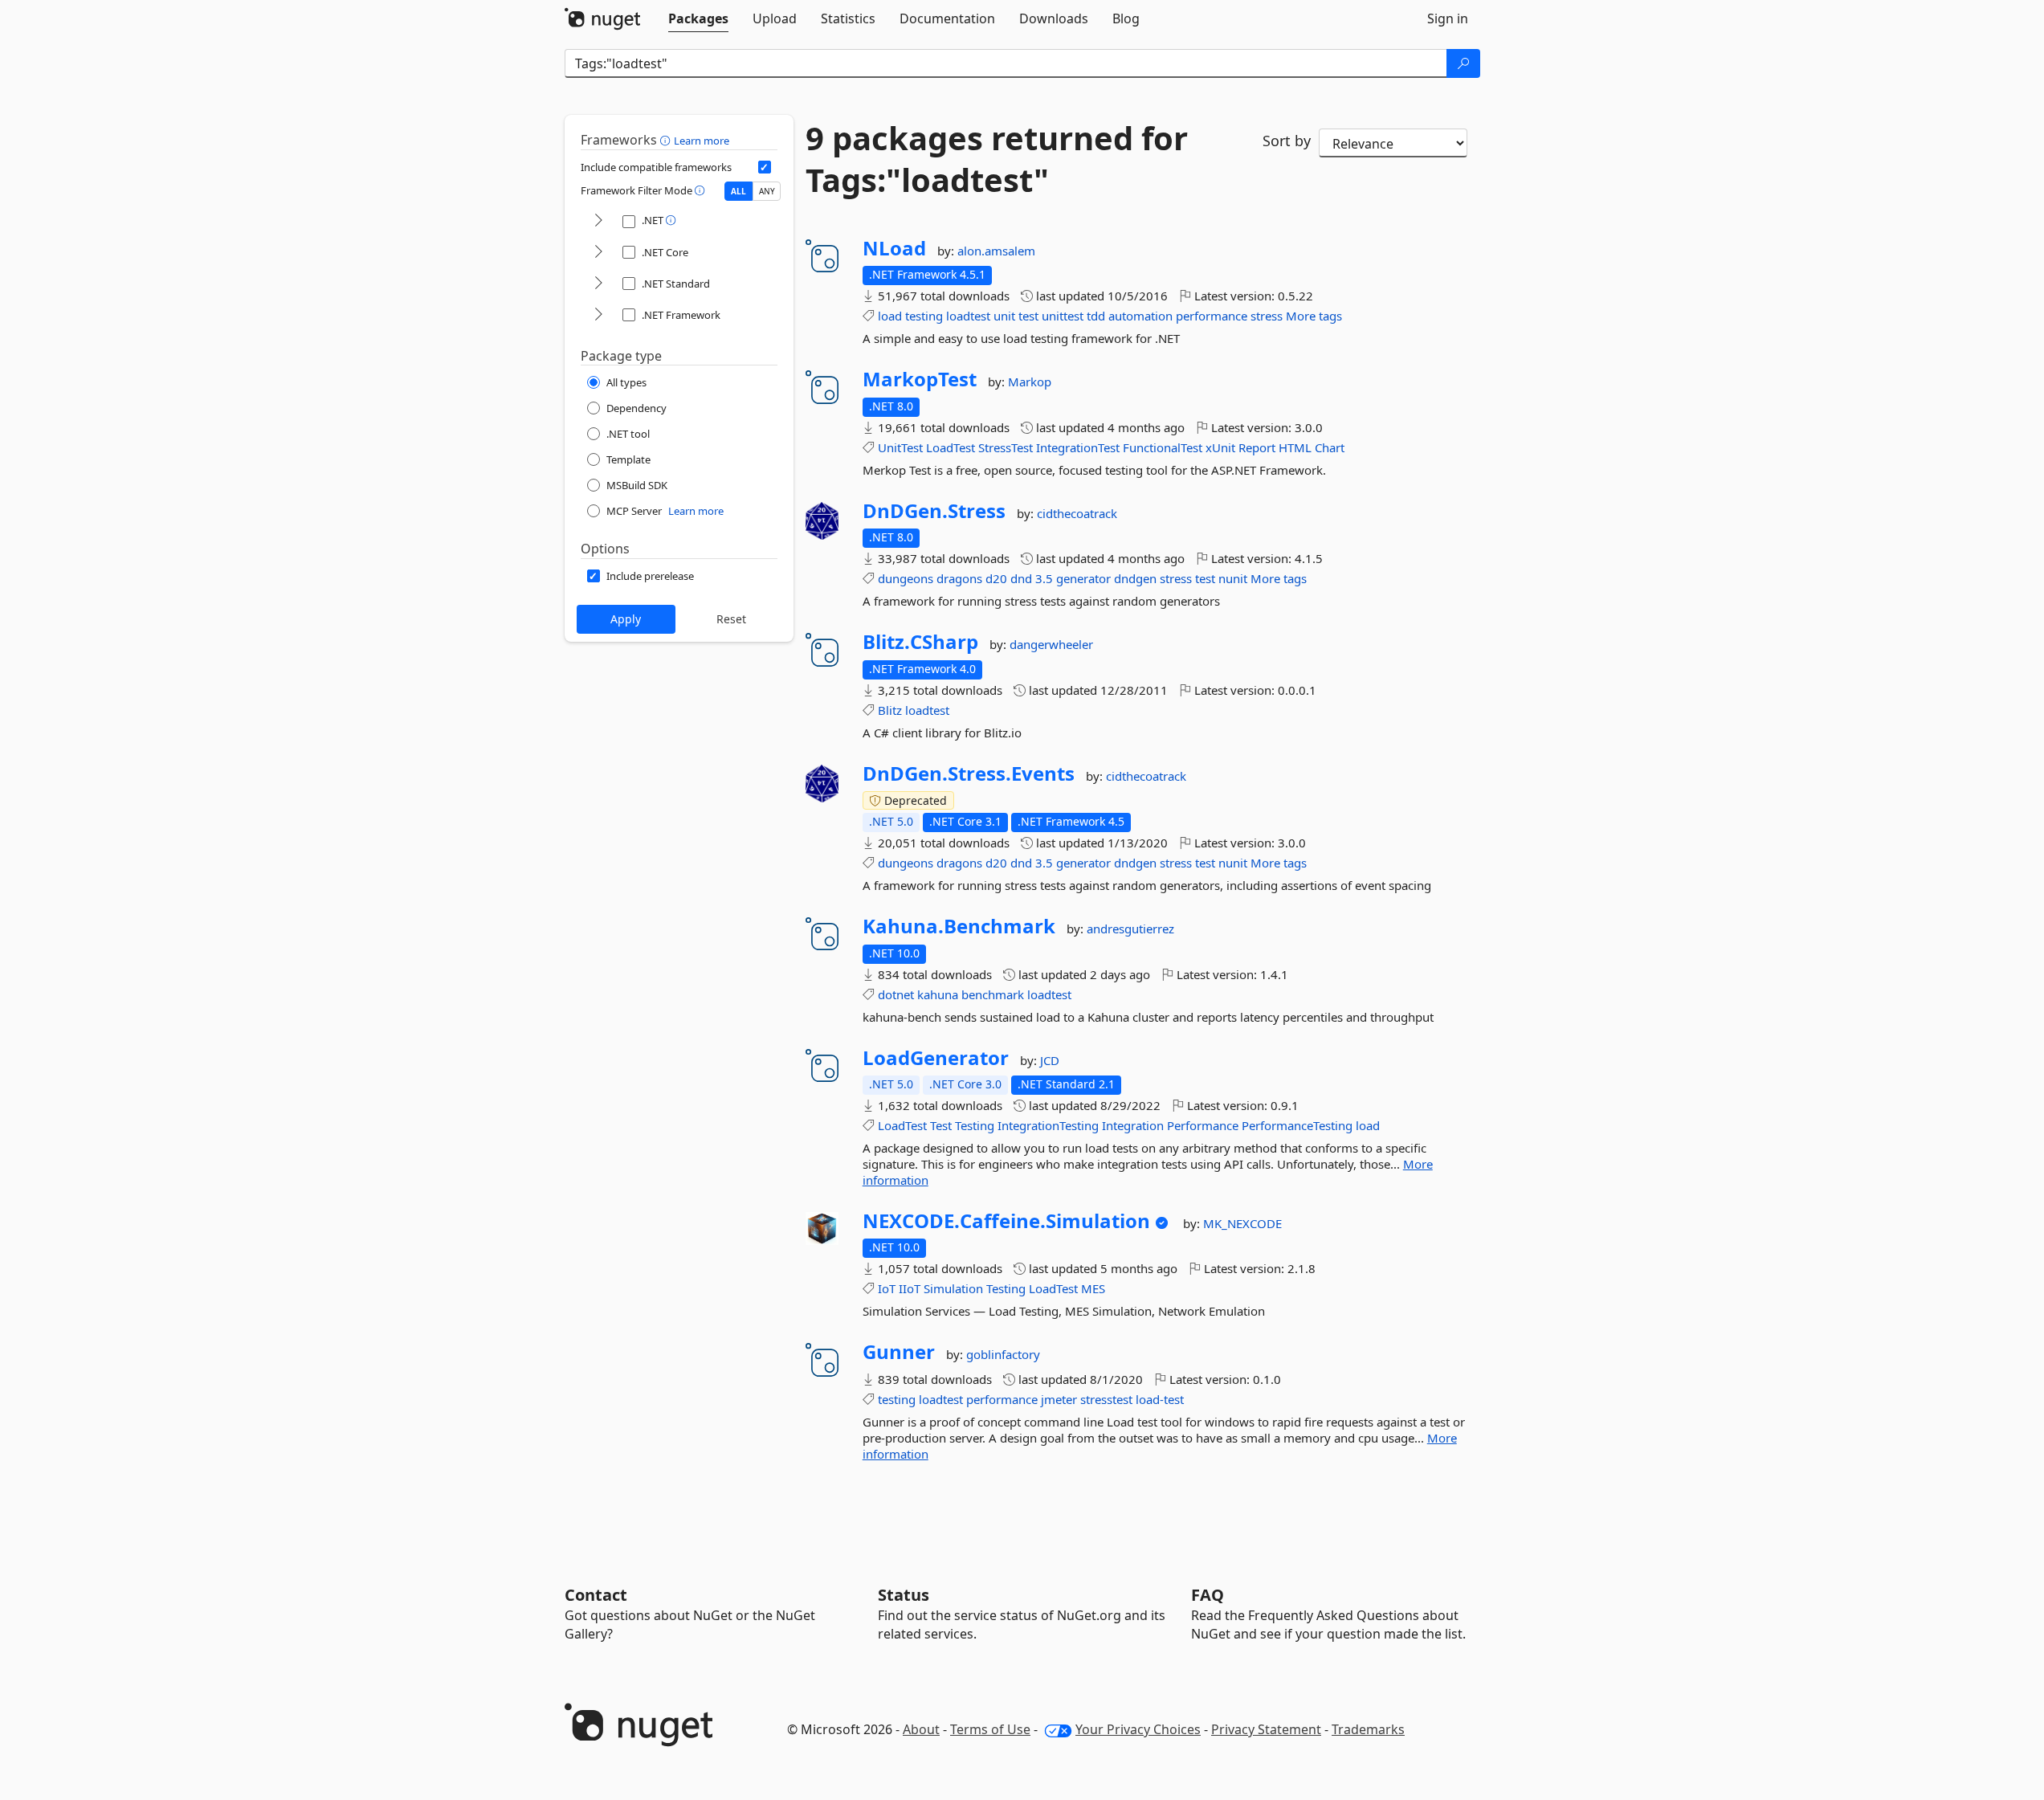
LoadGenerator (936, 1058)
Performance (1203, 1125)
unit (1004, 316)
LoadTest (951, 447)
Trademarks (1368, 1729)
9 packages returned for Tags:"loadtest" (997, 159)
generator (1083, 578)
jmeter (1059, 1399)
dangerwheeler (1051, 644)
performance (1212, 316)
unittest (1063, 316)
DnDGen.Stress (934, 511)
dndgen (1135, 578)
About (921, 1729)
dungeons (906, 578)
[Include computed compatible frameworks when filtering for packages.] (765, 167)
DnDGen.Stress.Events (969, 773)
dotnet (896, 994)
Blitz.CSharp (920, 642)
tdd (1096, 316)
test (1028, 316)
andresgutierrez (1130, 929)
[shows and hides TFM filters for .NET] (598, 221)
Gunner (899, 1352)
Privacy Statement (1266, 1729)
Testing (975, 1125)
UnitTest (900, 447)
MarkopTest (920, 379)
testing (924, 316)
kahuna (938, 994)
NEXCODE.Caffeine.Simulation (1006, 1221)
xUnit (1220, 447)
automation (1140, 316)
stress (1267, 316)
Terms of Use (990, 1729)
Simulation (953, 1288)
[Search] (1463, 63)
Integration (1133, 1125)
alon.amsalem (996, 251)
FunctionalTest (1163, 447)
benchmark (993, 994)
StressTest (1006, 447)
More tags (1314, 316)
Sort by (1287, 141)
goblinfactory (1003, 1354)
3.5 (1044, 578)
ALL (738, 191)
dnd (1021, 578)
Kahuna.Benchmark (959, 926)
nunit (1233, 578)
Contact (596, 1595)
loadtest (968, 316)
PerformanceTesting (1297, 1125)
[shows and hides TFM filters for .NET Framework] (598, 315)
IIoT (910, 1288)
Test (941, 1125)
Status (904, 1595)
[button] (667, 140)
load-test (1160, 1399)
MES (1093, 1288)
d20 (996, 578)
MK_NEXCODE (1242, 1223)
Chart (1330, 447)
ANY (767, 191)
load (890, 316)
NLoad (894, 248)
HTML (1295, 447)
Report (1257, 447)
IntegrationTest (1078, 447)
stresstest (1106, 1399)
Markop (1030, 382)
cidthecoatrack (1077, 513)
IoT (887, 1288)
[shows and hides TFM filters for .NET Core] (598, 253)
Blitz (890, 710)
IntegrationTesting (1048, 1125)
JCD (1050, 1060)
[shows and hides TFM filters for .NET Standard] (598, 284)
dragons (959, 578)
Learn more (702, 141)
